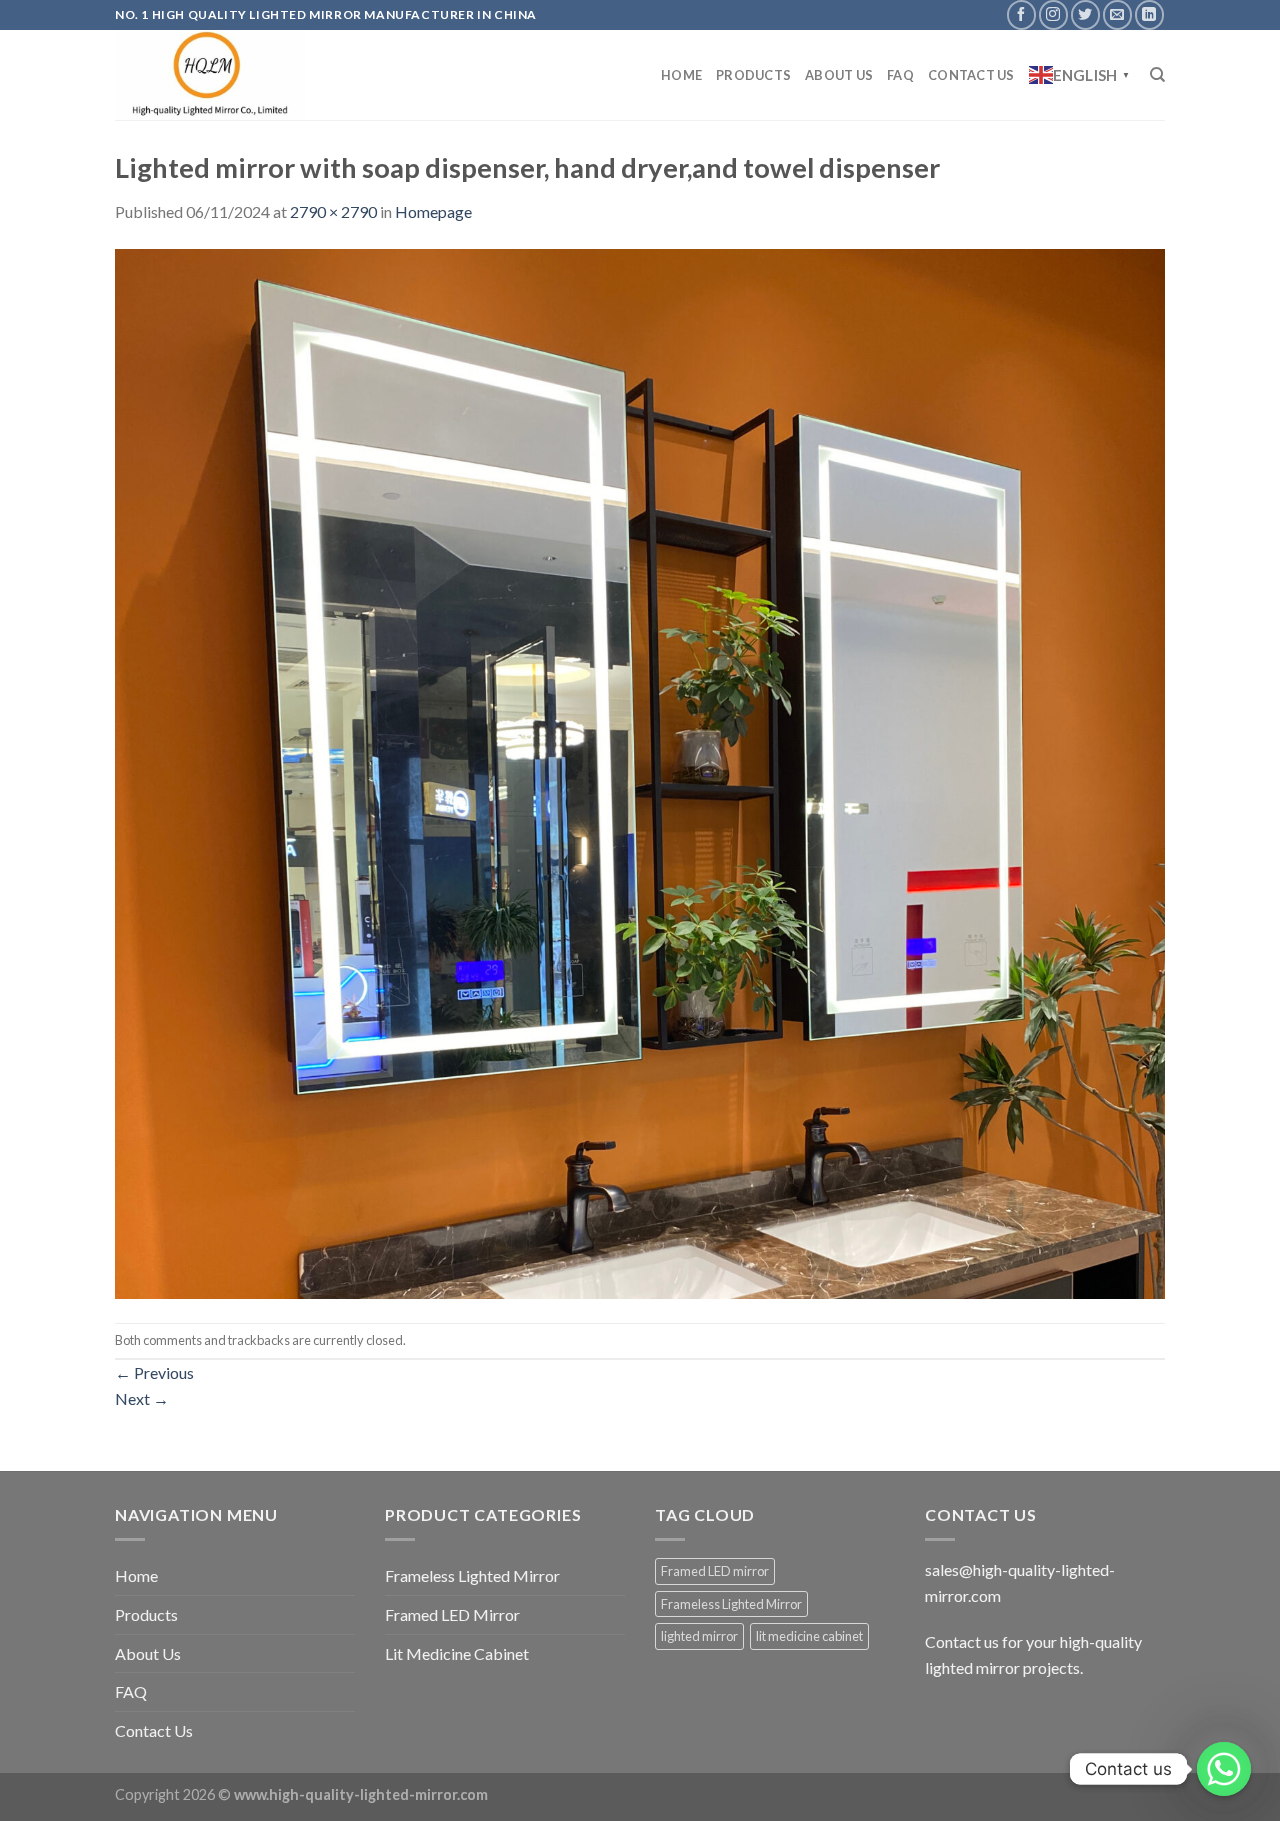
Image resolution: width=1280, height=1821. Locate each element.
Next (142, 1398)
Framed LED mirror (715, 1571)
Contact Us (971, 75)
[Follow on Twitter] (1085, 14)
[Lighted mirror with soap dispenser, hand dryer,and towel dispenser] (640, 771)
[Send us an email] (1117, 14)
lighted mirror (699, 1636)
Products (753, 75)
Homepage (433, 211)
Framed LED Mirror (452, 1614)
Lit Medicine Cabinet (457, 1653)
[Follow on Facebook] (1021, 14)
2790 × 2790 (333, 211)
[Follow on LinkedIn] (1149, 14)
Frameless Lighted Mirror (472, 1575)
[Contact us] (1224, 1769)
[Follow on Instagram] (1053, 14)
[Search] (1157, 75)
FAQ (900, 75)
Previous (154, 1372)
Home (681, 75)
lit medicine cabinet (809, 1636)
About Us (839, 75)
